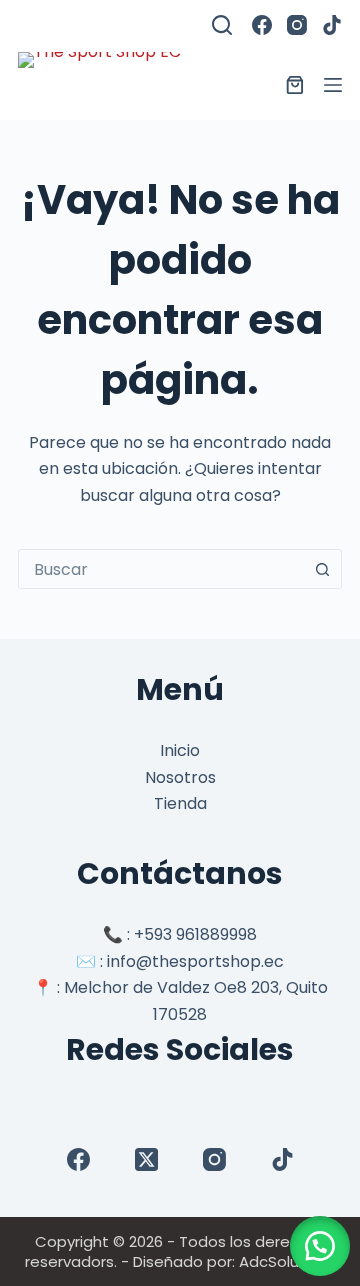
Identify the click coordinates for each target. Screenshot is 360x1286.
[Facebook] (262, 25)
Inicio (180, 750)
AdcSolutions (287, 1261)
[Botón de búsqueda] (322, 569)
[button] (320, 1246)
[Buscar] (222, 25)
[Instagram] (297, 25)
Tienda (180, 803)
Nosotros (180, 777)
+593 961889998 (195, 934)
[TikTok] (332, 25)
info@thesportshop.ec (195, 961)
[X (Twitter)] (146, 1159)
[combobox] (161, 569)
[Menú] (333, 85)
